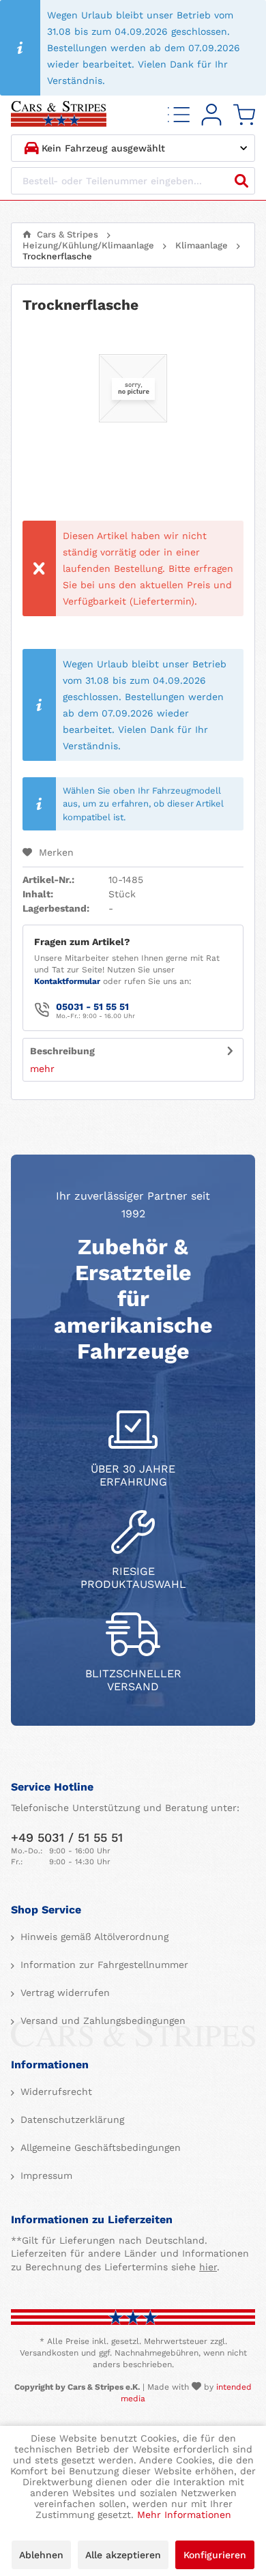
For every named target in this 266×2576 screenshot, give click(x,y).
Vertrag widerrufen (63, 1993)
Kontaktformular (67, 981)
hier (208, 2267)
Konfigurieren (215, 2555)
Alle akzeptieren (123, 2555)
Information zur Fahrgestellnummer (103, 1965)
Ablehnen (41, 2555)
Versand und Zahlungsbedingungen (101, 2021)
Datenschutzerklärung (71, 2119)
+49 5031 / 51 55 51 (67, 1837)
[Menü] (179, 115)
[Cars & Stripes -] (59, 115)
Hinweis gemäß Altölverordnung (93, 1937)
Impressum (45, 2175)
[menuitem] (179, 115)
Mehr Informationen (184, 2515)
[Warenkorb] (244, 115)
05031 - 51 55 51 (92, 1007)
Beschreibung (62, 1051)
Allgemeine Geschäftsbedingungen (99, 2147)
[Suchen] (241, 181)
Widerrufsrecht (55, 2092)
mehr (42, 1069)
